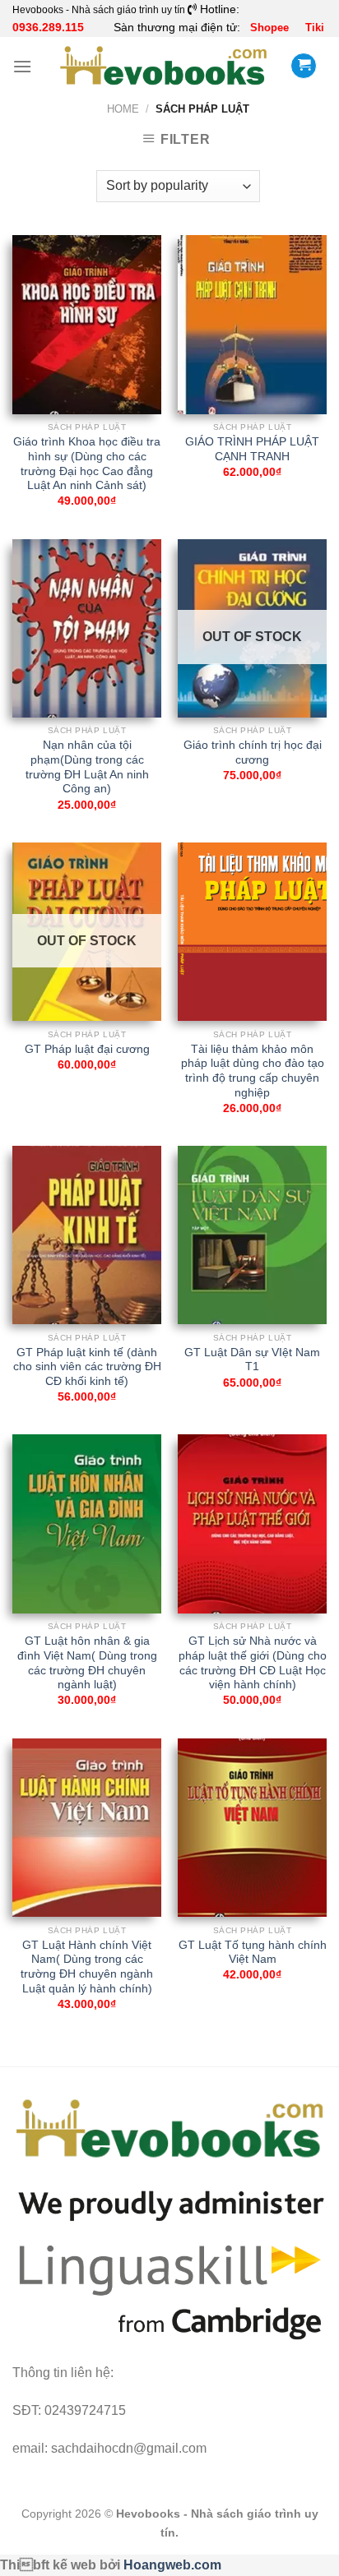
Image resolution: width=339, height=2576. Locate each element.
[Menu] (22, 66)
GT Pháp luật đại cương (87, 1049)
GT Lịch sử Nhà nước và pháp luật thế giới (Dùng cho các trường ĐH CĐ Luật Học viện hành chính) (253, 1663)
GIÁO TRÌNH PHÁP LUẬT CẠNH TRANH (252, 449)
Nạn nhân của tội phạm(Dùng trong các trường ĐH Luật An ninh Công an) (87, 767)
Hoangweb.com (172, 2565)
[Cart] (304, 66)
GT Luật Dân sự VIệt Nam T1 (252, 1360)
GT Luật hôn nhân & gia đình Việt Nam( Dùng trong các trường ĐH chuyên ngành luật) (87, 1663)
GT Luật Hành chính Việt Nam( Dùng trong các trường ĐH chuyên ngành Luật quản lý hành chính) (87, 1967)
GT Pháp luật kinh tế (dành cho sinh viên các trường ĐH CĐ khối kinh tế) (87, 1367)
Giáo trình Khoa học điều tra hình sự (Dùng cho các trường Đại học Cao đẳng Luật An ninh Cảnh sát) (87, 464)
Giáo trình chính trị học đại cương (253, 752)
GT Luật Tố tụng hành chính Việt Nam (253, 1953)
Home (123, 109)
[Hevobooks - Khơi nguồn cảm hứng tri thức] (163, 66)
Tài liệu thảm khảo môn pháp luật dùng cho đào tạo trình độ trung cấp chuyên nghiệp (253, 1071)
